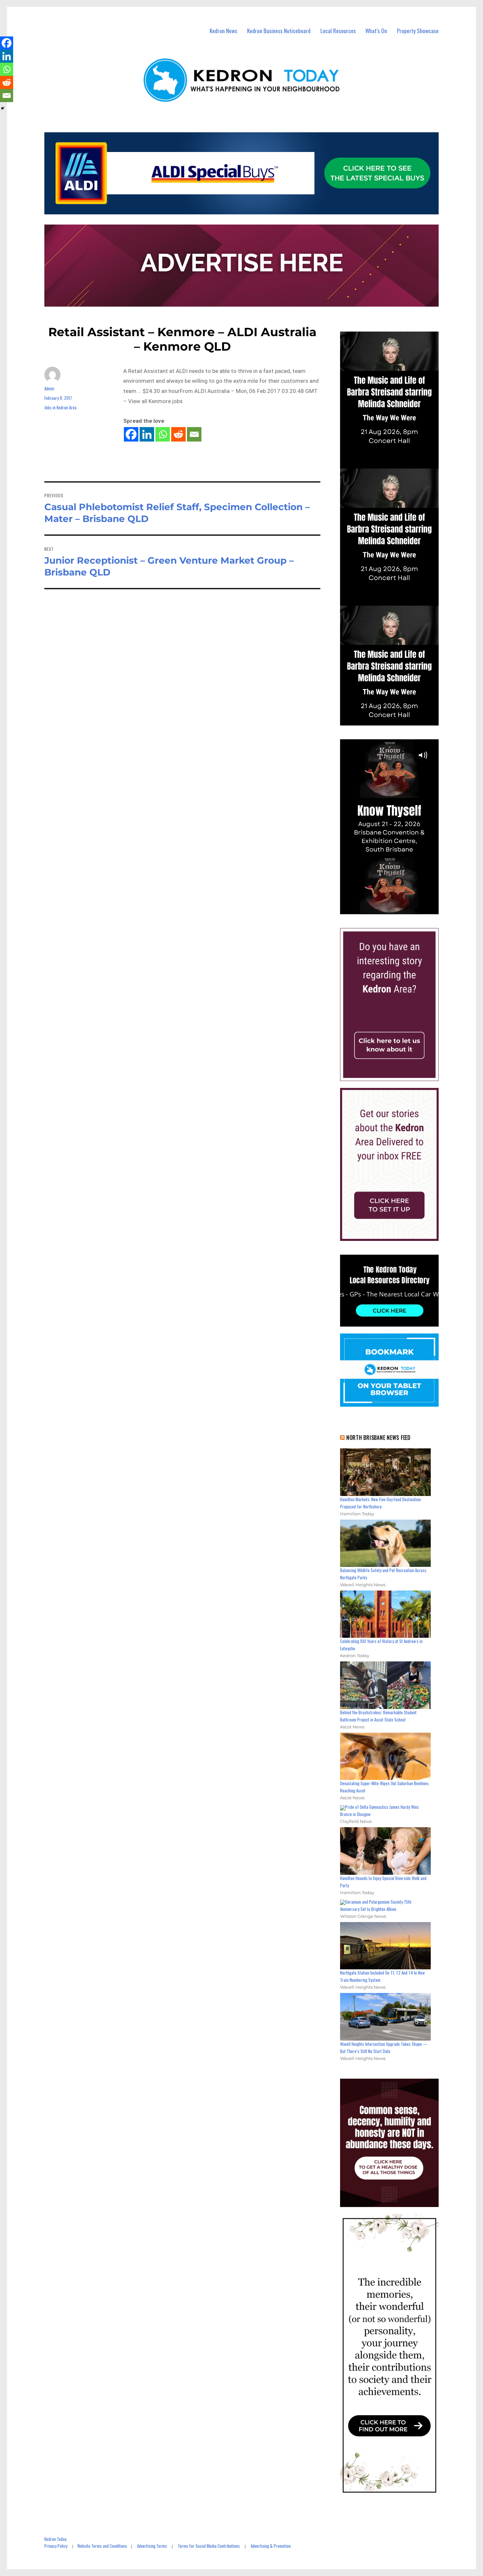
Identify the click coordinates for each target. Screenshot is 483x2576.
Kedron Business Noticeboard (279, 31)
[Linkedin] (147, 434)
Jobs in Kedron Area (60, 407)
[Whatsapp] (163, 434)
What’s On (376, 31)
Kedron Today (55, 2539)
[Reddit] (178, 434)
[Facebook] (131, 434)
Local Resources (338, 31)
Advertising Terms (152, 2546)
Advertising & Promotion (271, 2546)
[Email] (194, 434)
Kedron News (223, 31)
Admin (49, 388)
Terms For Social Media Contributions (209, 2546)
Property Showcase (418, 31)
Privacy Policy (56, 2546)
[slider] (396, 909)
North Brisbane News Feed (379, 1438)
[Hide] (3, 108)
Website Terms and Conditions (102, 2546)
